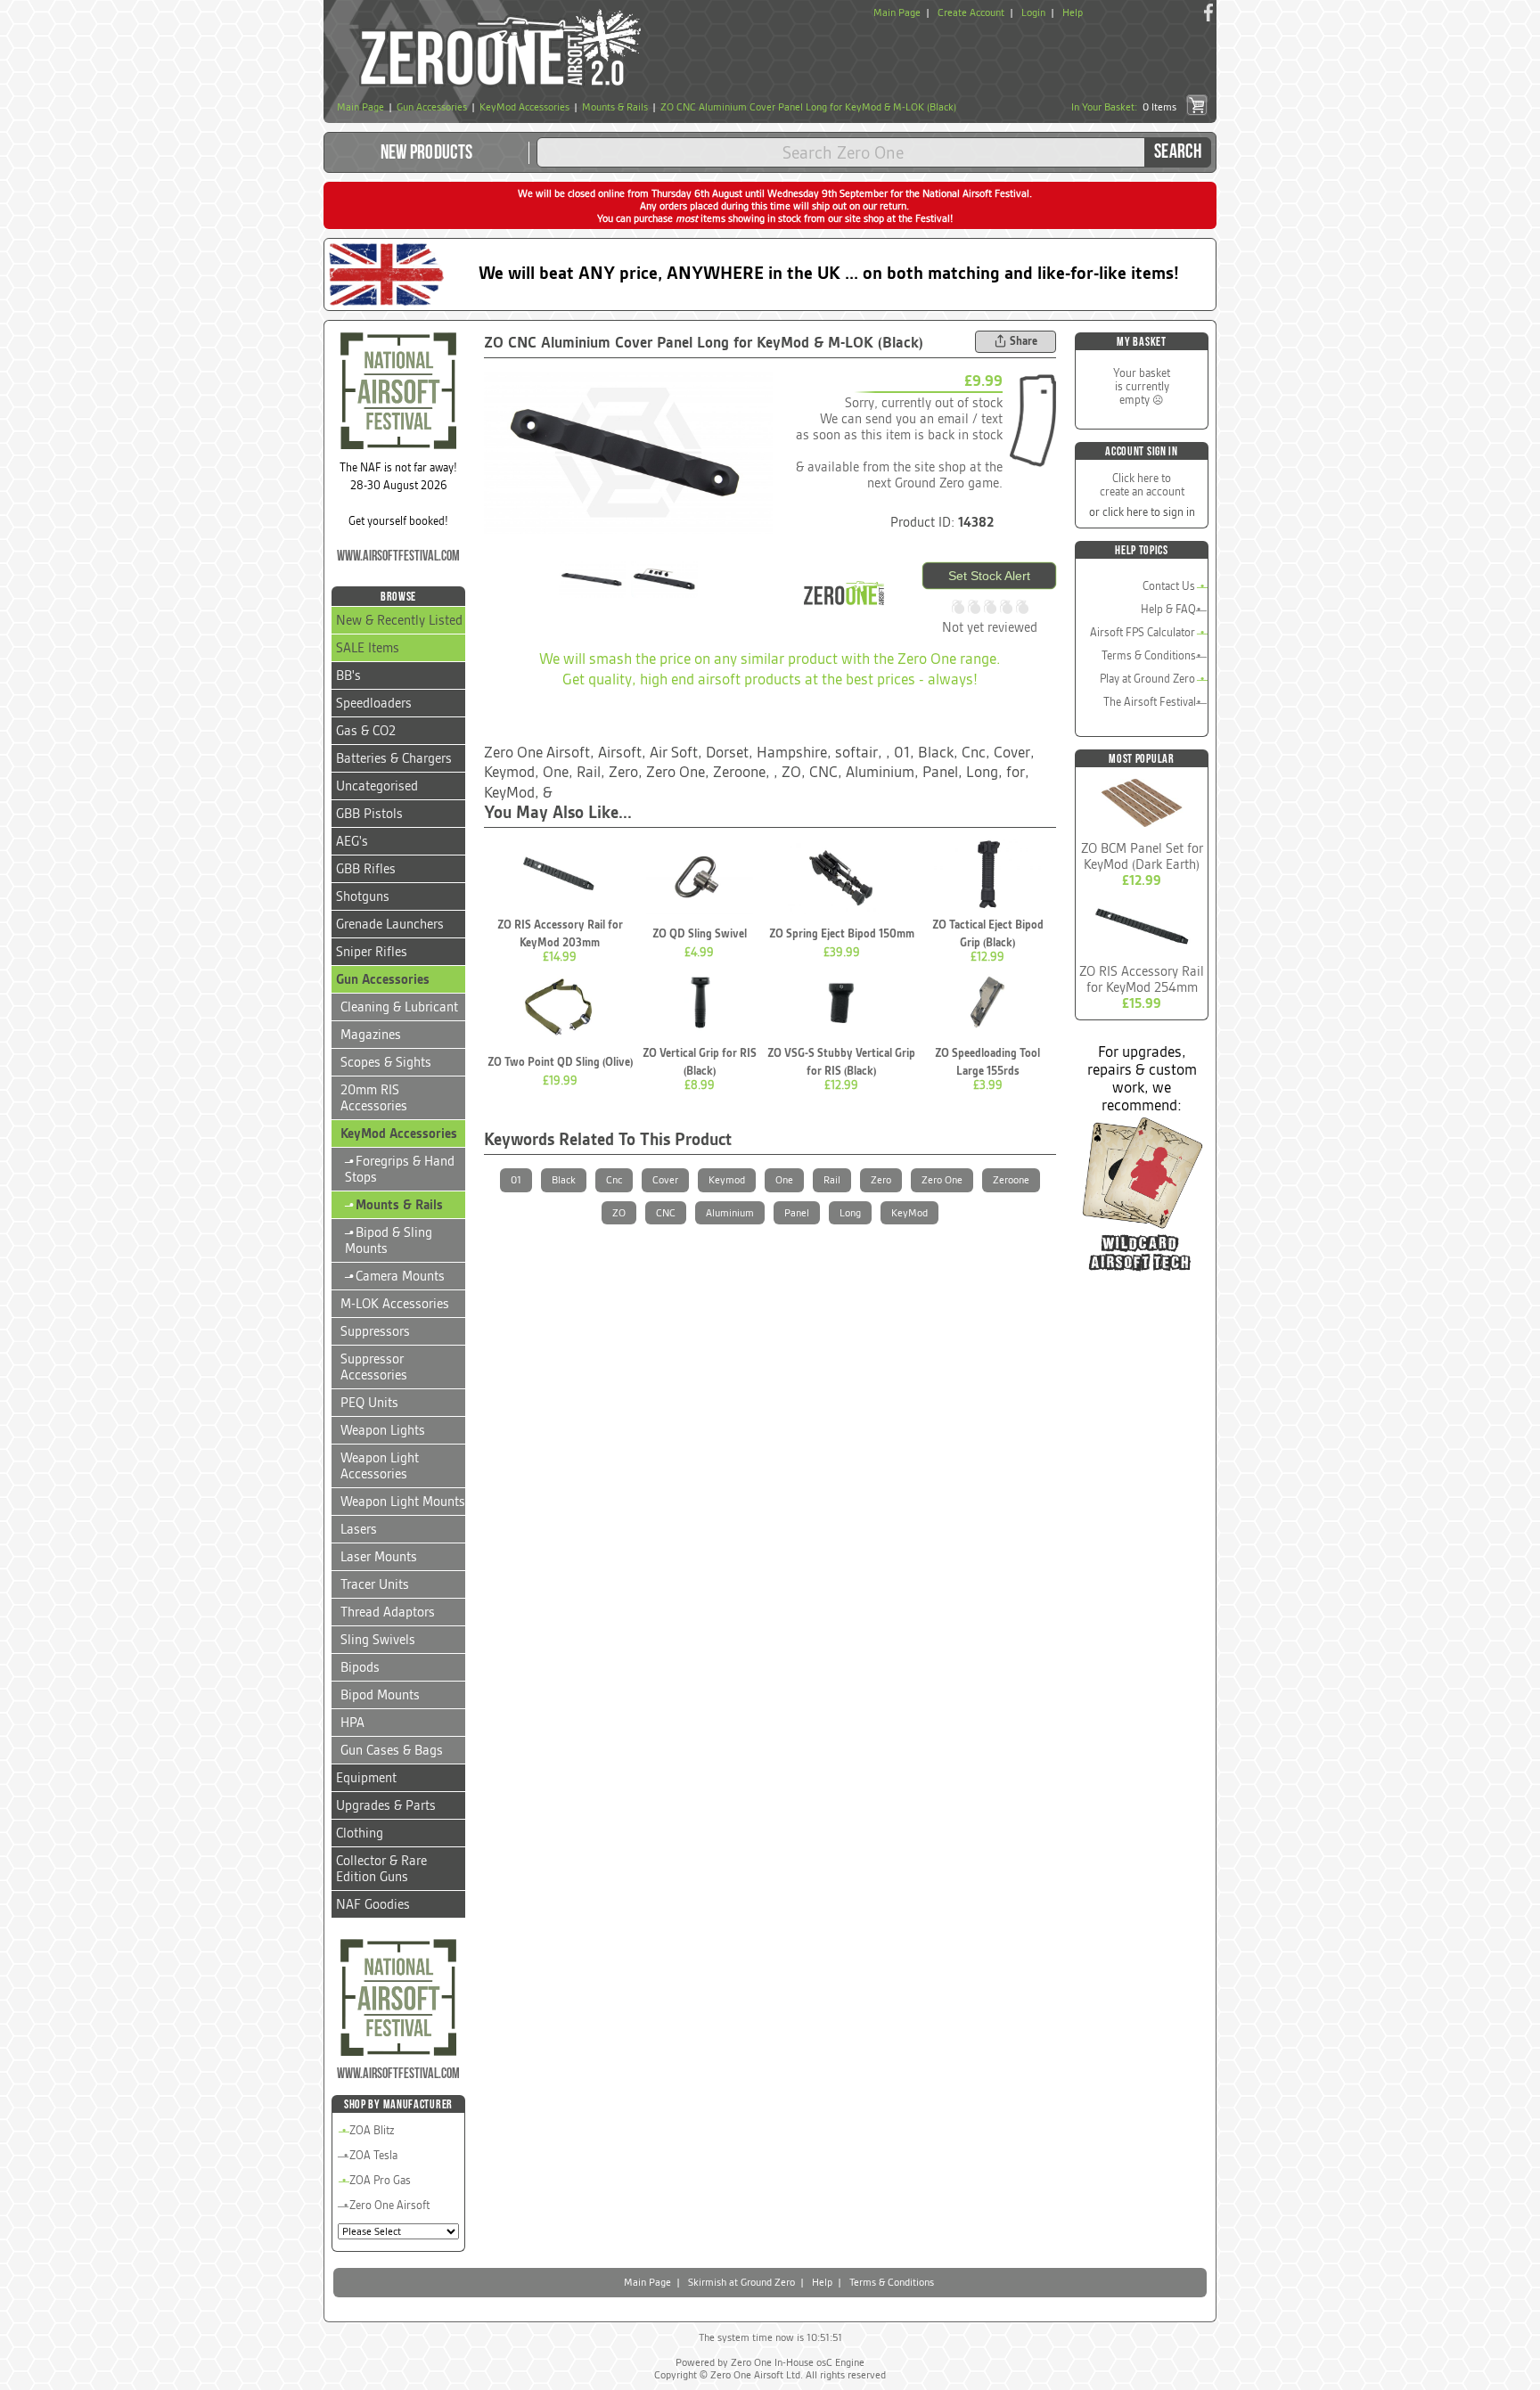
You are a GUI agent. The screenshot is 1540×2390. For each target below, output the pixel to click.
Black (564, 1180)
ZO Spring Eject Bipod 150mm (842, 933)
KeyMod (909, 1213)
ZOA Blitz (372, 2130)
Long (850, 1213)
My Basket (1141, 342)
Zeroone (1011, 1180)
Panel (797, 1213)
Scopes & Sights (386, 1062)
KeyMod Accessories (399, 1134)
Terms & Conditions (1149, 655)
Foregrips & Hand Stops (400, 1169)
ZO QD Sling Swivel (700, 933)
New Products (427, 153)
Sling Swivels (378, 1640)
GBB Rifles (366, 869)
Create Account (971, 12)
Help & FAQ (1168, 609)
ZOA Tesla (373, 2155)
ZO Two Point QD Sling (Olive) (560, 1062)
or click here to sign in (1142, 512)
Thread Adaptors (388, 1612)
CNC (666, 1213)
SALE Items (368, 648)
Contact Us (1169, 586)
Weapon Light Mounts (403, 1502)
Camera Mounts (395, 1276)
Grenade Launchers (390, 924)
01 (516, 1180)
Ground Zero (930, 483)
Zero (881, 1180)
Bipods (360, 1667)
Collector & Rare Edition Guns (381, 1869)
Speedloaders (374, 703)
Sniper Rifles (372, 952)
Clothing (360, 1833)
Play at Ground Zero (1147, 679)
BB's (348, 675)
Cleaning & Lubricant (399, 1007)
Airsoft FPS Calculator (1143, 632)
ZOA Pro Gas (380, 2180)
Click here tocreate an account (1142, 485)
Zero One (942, 1180)
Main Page (897, 12)
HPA (352, 1723)
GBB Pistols (369, 814)
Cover (665, 1180)
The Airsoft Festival (1150, 702)
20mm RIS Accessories (374, 1098)
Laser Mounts (379, 1557)
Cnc (614, 1180)
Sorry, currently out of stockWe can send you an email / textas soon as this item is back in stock (899, 419)
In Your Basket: (1124, 107)
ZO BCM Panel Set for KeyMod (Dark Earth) (1142, 856)
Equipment (366, 1778)
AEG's (352, 841)
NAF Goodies (373, 1904)
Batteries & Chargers (394, 758)
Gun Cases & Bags (392, 1750)
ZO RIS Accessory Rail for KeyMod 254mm (1142, 979)
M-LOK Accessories (395, 1304)
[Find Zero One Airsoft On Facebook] (1208, 12)
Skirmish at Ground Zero (741, 2282)
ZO (619, 1213)
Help (1073, 12)
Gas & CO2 (366, 731)
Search (1178, 152)
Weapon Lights (383, 1430)
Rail (832, 1180)
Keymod (727, 1180)
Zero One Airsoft (389, 2205)
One (784, 1180)
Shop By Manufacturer (398, 2104)
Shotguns (363, 896)
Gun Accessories (383, 979)
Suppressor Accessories (374, 1367)
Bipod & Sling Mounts (389, 1240)
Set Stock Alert (989, 576)
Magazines (371, 1035)
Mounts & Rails (394, 1205)
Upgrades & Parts (386, 1805)
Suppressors (375, 1331)
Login (1033, 12)
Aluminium (730, 1213)
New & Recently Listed (399, 620)
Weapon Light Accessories (380, 1466)
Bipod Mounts (380, 1695)
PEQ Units (369, 1403)
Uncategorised (377, 786)
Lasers (359, 1529)
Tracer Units (375, 1584)
